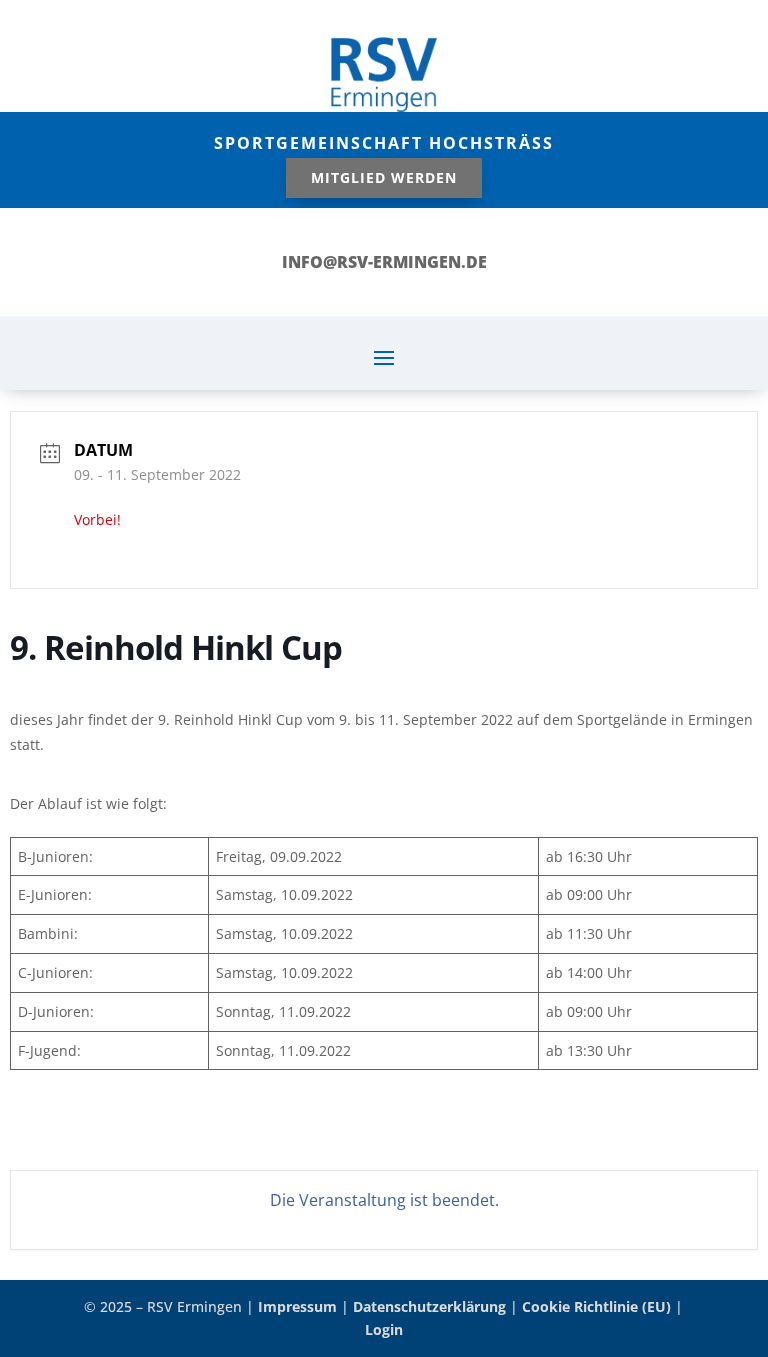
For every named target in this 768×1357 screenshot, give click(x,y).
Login (384, 1329)
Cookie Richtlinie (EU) (596, 1306)
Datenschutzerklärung (429, 1306)
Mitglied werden (384, 177)
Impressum (297, 1306)
